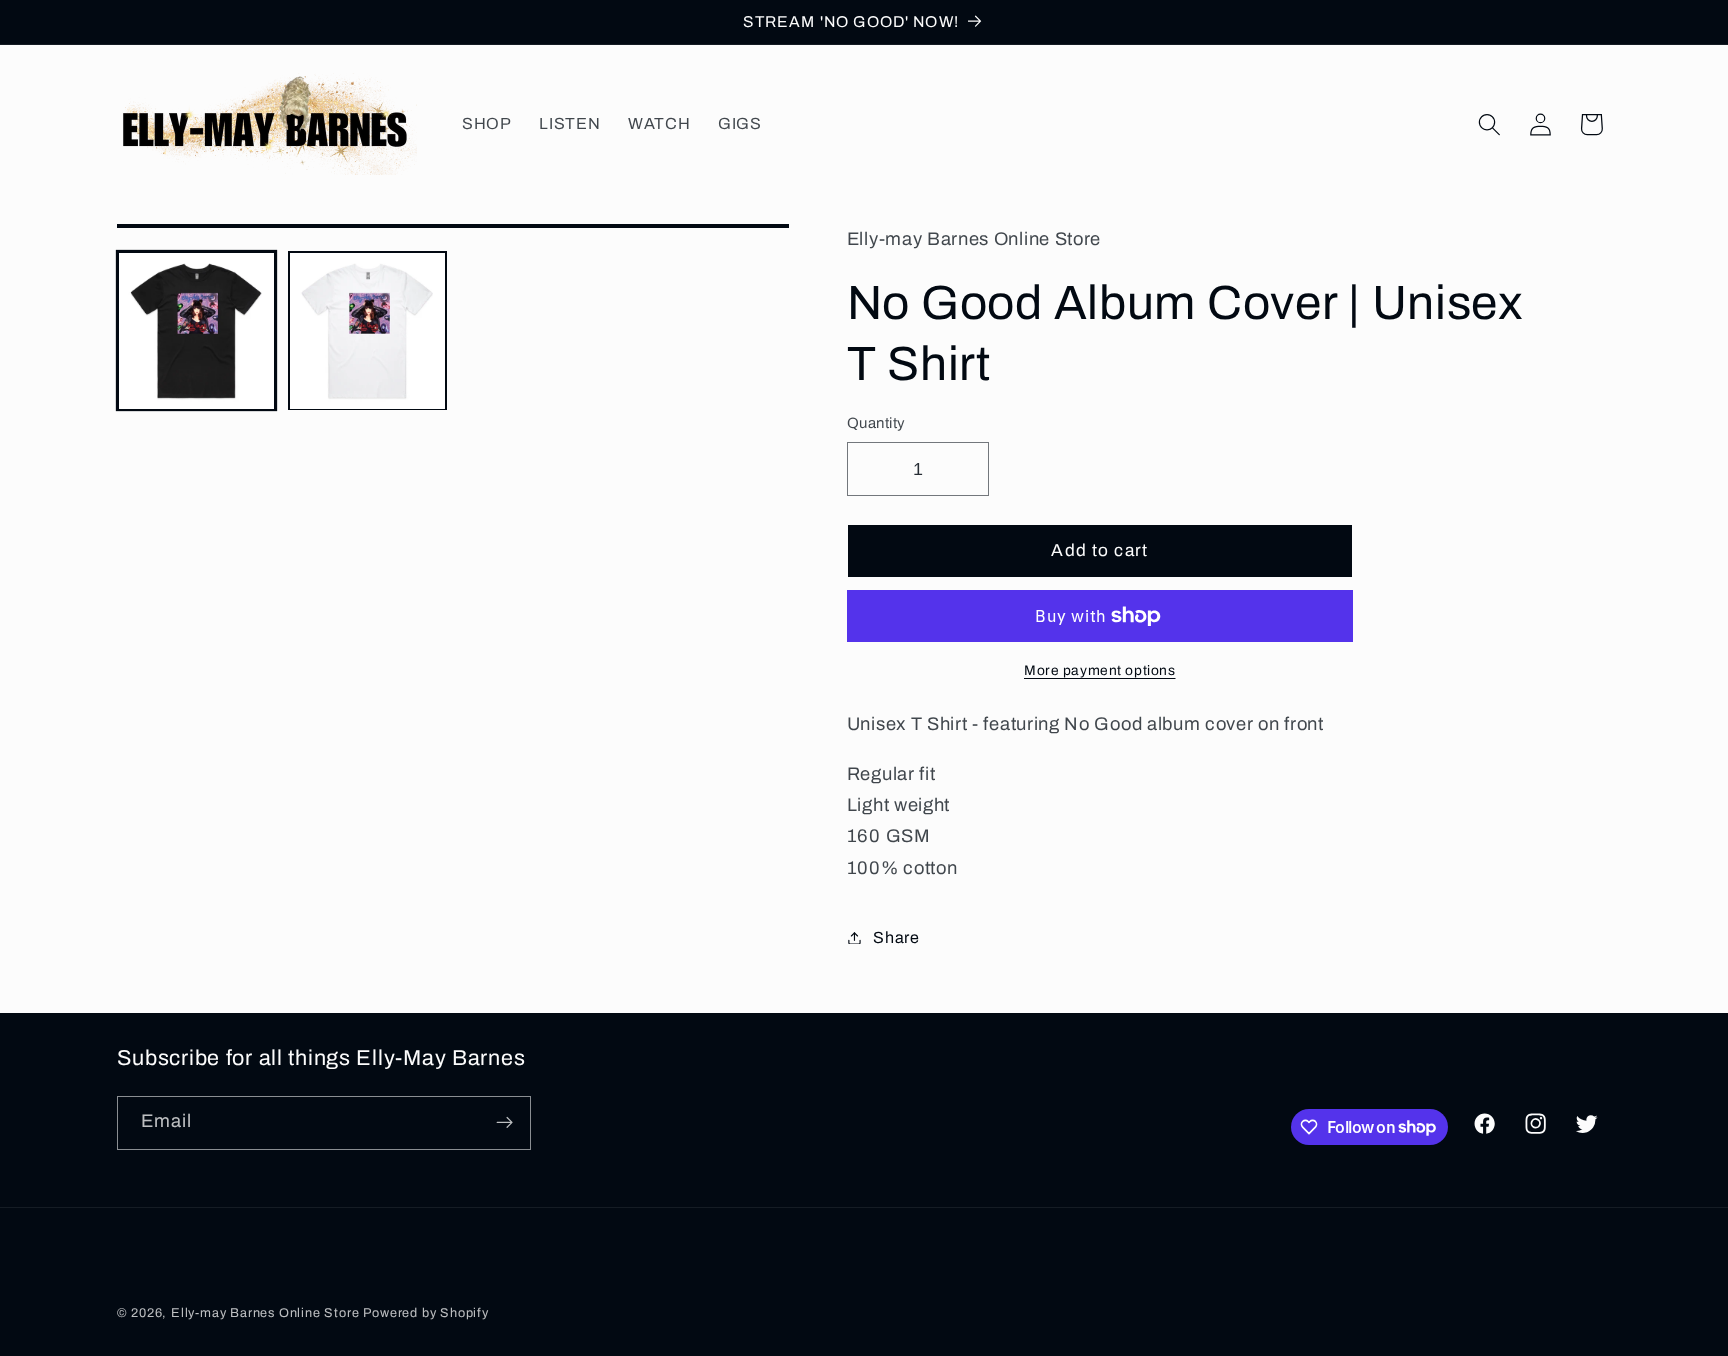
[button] (1489, 124)
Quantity (876, 423)
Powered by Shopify (426, 1313)
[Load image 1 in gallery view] (197, 331)
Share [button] (896, 937)
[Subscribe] (504, 1122)
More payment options (1100, 670)
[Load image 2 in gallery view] (368, 331)
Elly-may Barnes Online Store (267, 1313)
